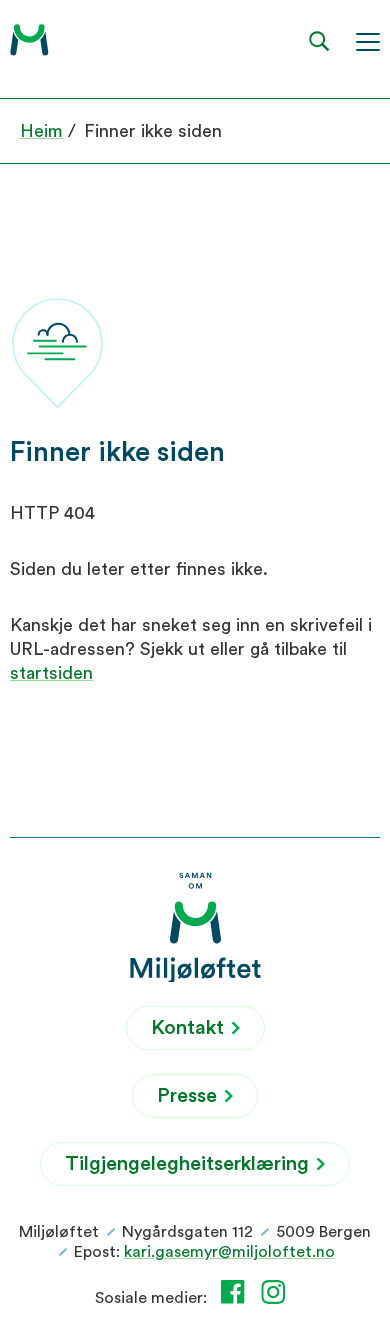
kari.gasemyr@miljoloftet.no (229, 1252)
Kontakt (190, 1028)
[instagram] (277, 1292)
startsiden (51, 673)
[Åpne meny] (368, 40)
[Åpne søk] (320, 40)
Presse (189, 1096)
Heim (41, 131)
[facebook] (237, 1292)
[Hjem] (29, 40)
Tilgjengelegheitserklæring (189, 1164)
